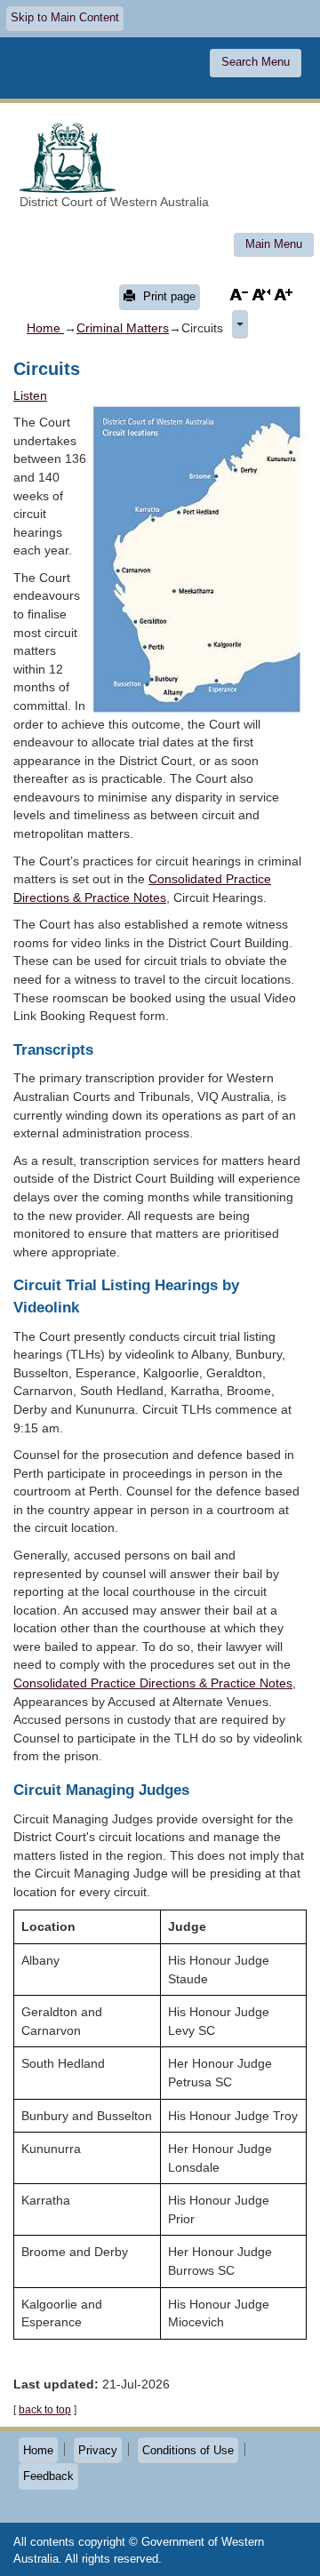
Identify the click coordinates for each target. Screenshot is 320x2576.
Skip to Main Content (65, 18)
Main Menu (274, 244)
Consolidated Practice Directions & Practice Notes (153, 1683)
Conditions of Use (188, 2450)
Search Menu (256, 62)
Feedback (48, 2476)
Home (45, 328)
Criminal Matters (123, 328)
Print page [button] (168, 296)
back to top (45, 2410)
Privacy (98, 2450)
